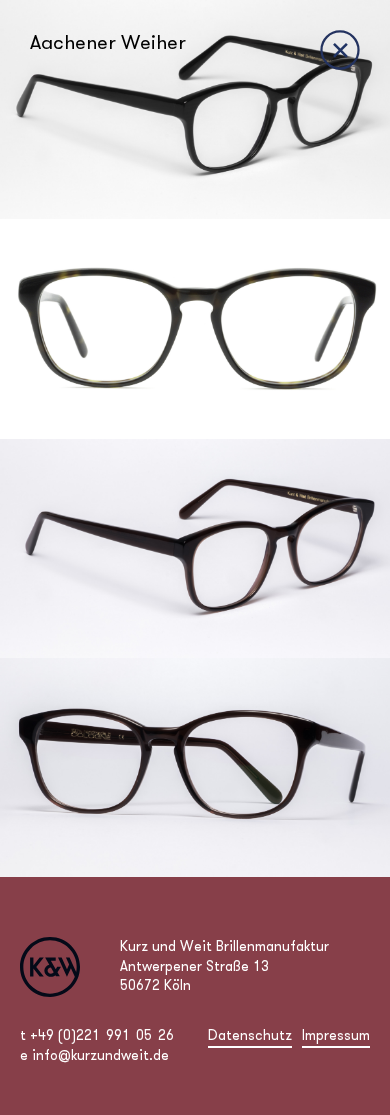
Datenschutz (250, 1035)
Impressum (336, 1035)
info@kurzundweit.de (100, 1055)
